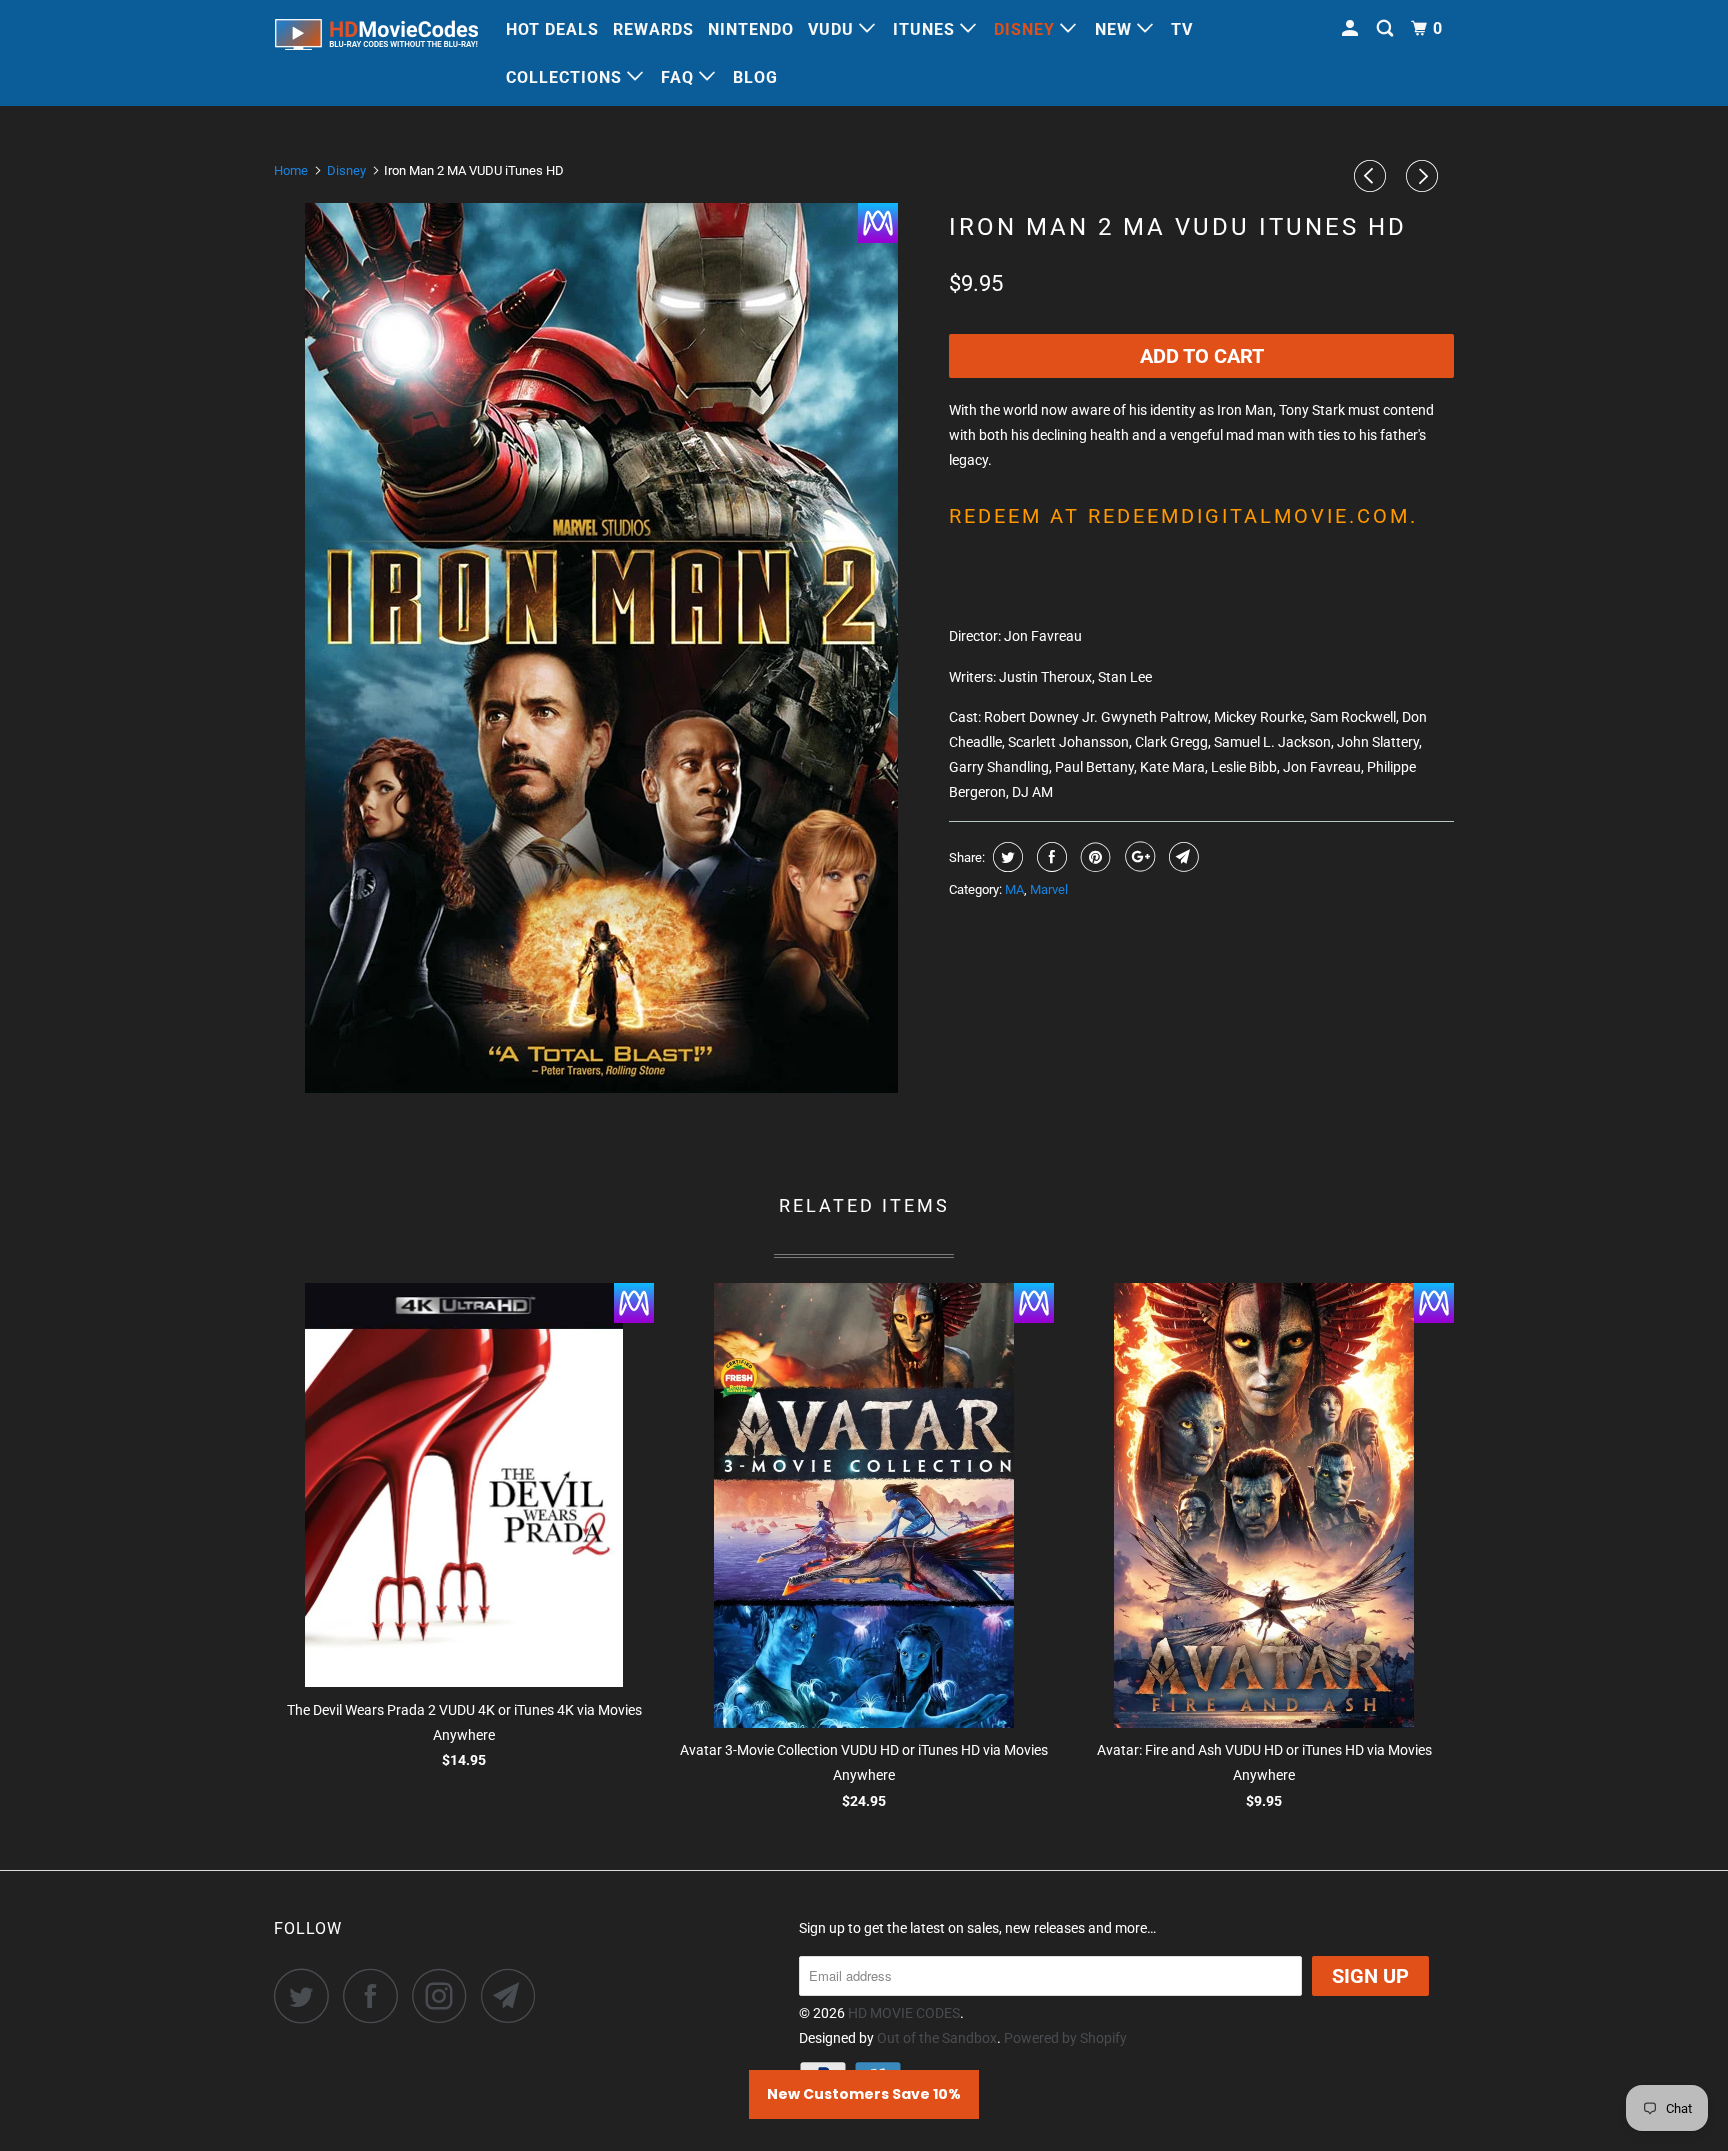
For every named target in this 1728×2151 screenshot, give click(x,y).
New (1116, 29)
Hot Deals (552, 29)
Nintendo (751, 29)
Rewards (653, 29)
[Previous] (1373, 176)
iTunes (926, 29)
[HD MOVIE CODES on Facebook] (376, 1995)
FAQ (680, 77)
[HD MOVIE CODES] (376, 38)
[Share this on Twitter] (1005, 857)
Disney (1027, 29)
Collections (566, 77)
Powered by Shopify (1065, 2038)
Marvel (1049, 889)
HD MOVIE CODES (904, 2013)
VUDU (833, 29)
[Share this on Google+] (1137, 857)
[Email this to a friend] (1181, 857)
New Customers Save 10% (864, 2094)
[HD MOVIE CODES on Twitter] (307, 1995)
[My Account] (1352, 29)
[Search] (1387, 29)
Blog (755, 77)
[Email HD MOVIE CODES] (514, 1995)
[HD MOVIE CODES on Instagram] (445, 1995)
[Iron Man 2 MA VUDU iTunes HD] (601, 648)
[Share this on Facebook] (1049, 857)
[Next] (1425, 176)
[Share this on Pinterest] (1093, 857)
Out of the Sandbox (937, 2038)
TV (1182, 29)
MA (1014, 889)
